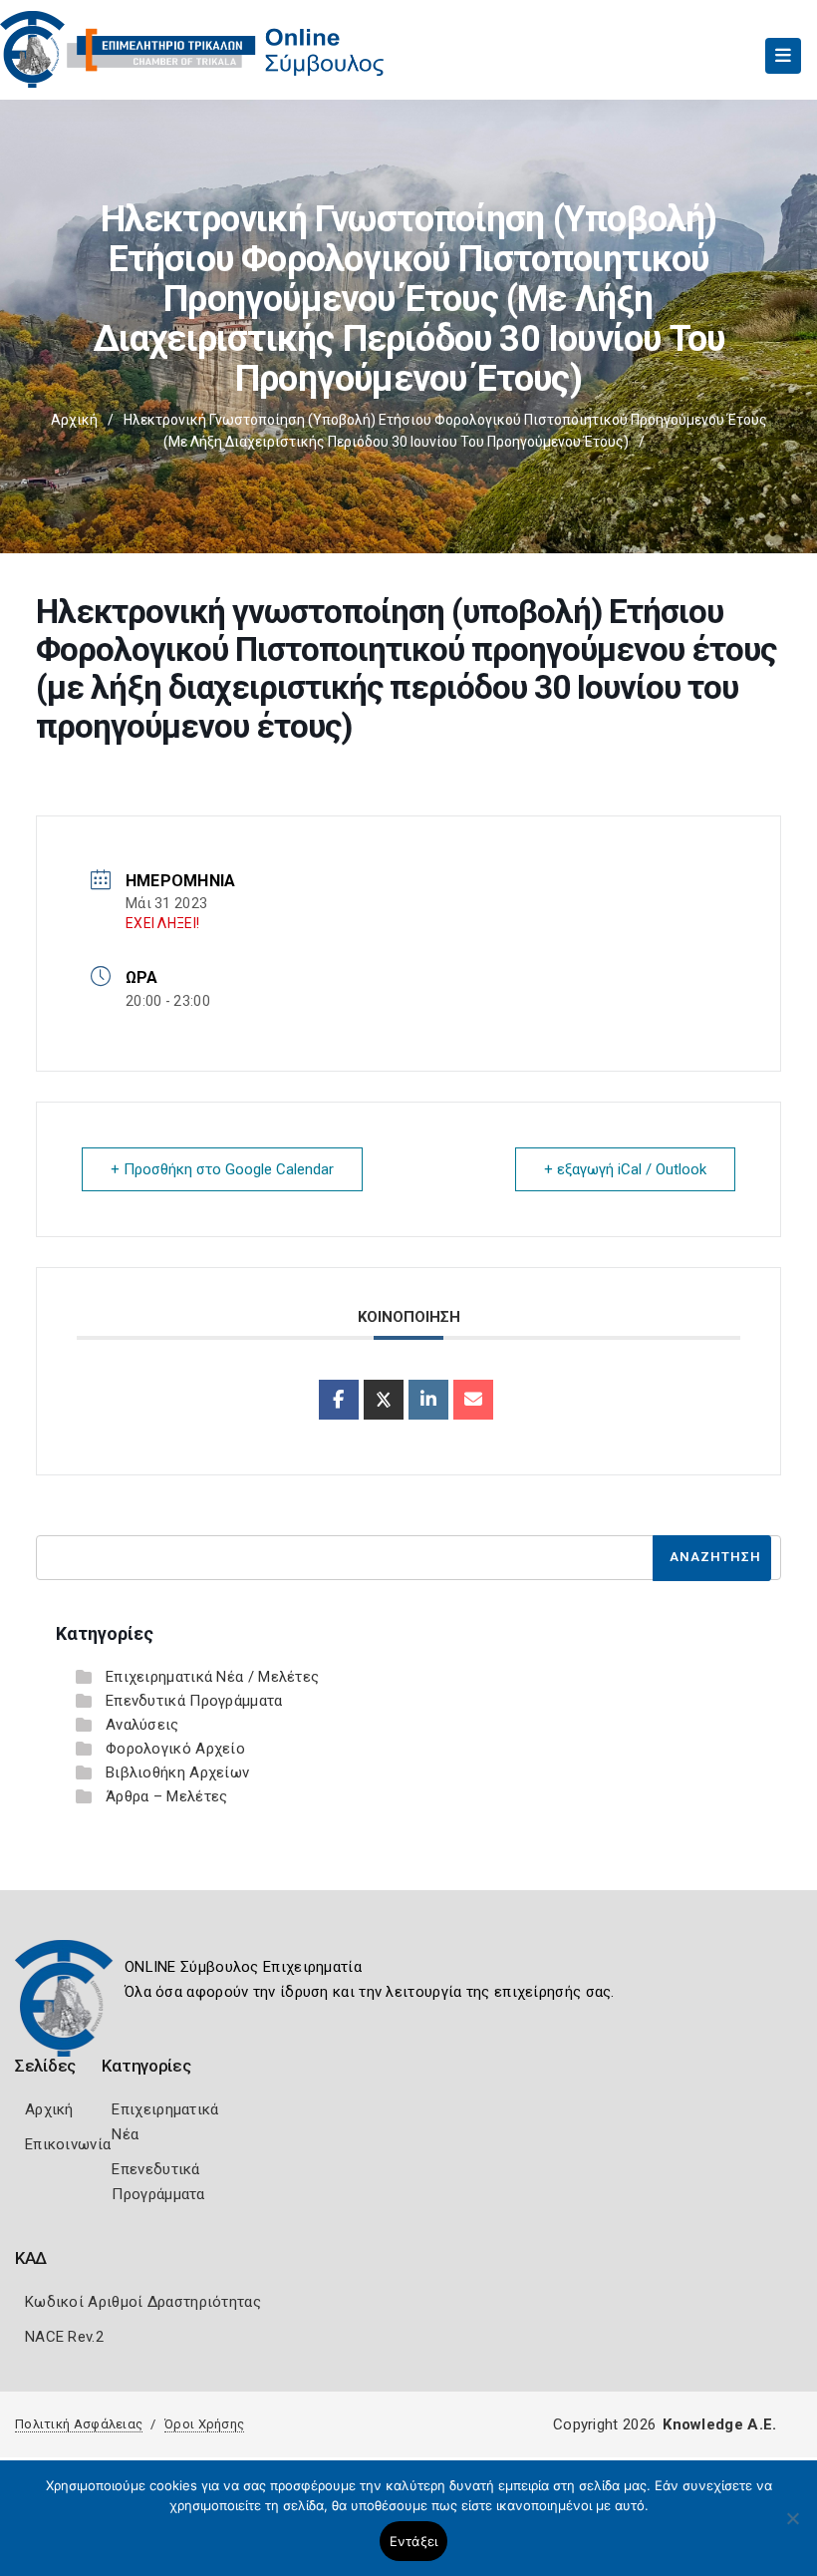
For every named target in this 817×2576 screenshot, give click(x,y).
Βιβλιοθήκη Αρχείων (177, 1772)
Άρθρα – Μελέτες (167, 1796)
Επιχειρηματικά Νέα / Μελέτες (212, 1677)
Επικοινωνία (68, 2144)
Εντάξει (414, 2541)
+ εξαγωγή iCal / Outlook (625, 1169)
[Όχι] (792, 2528)
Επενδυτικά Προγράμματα (194, 1701)
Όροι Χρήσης (204, 2424)
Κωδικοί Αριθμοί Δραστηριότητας (143, 2302)
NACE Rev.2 (64, 2337)
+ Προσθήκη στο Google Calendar (222, 1169)
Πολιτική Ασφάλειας (79, 2424)
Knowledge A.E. (719, 2424)
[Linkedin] (428, 1400)
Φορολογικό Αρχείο (175, 1749)
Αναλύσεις (142, 1725)
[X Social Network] (384, 1400)
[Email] (473, 1400)
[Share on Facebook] (339, 1400)
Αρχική (74, 420)
